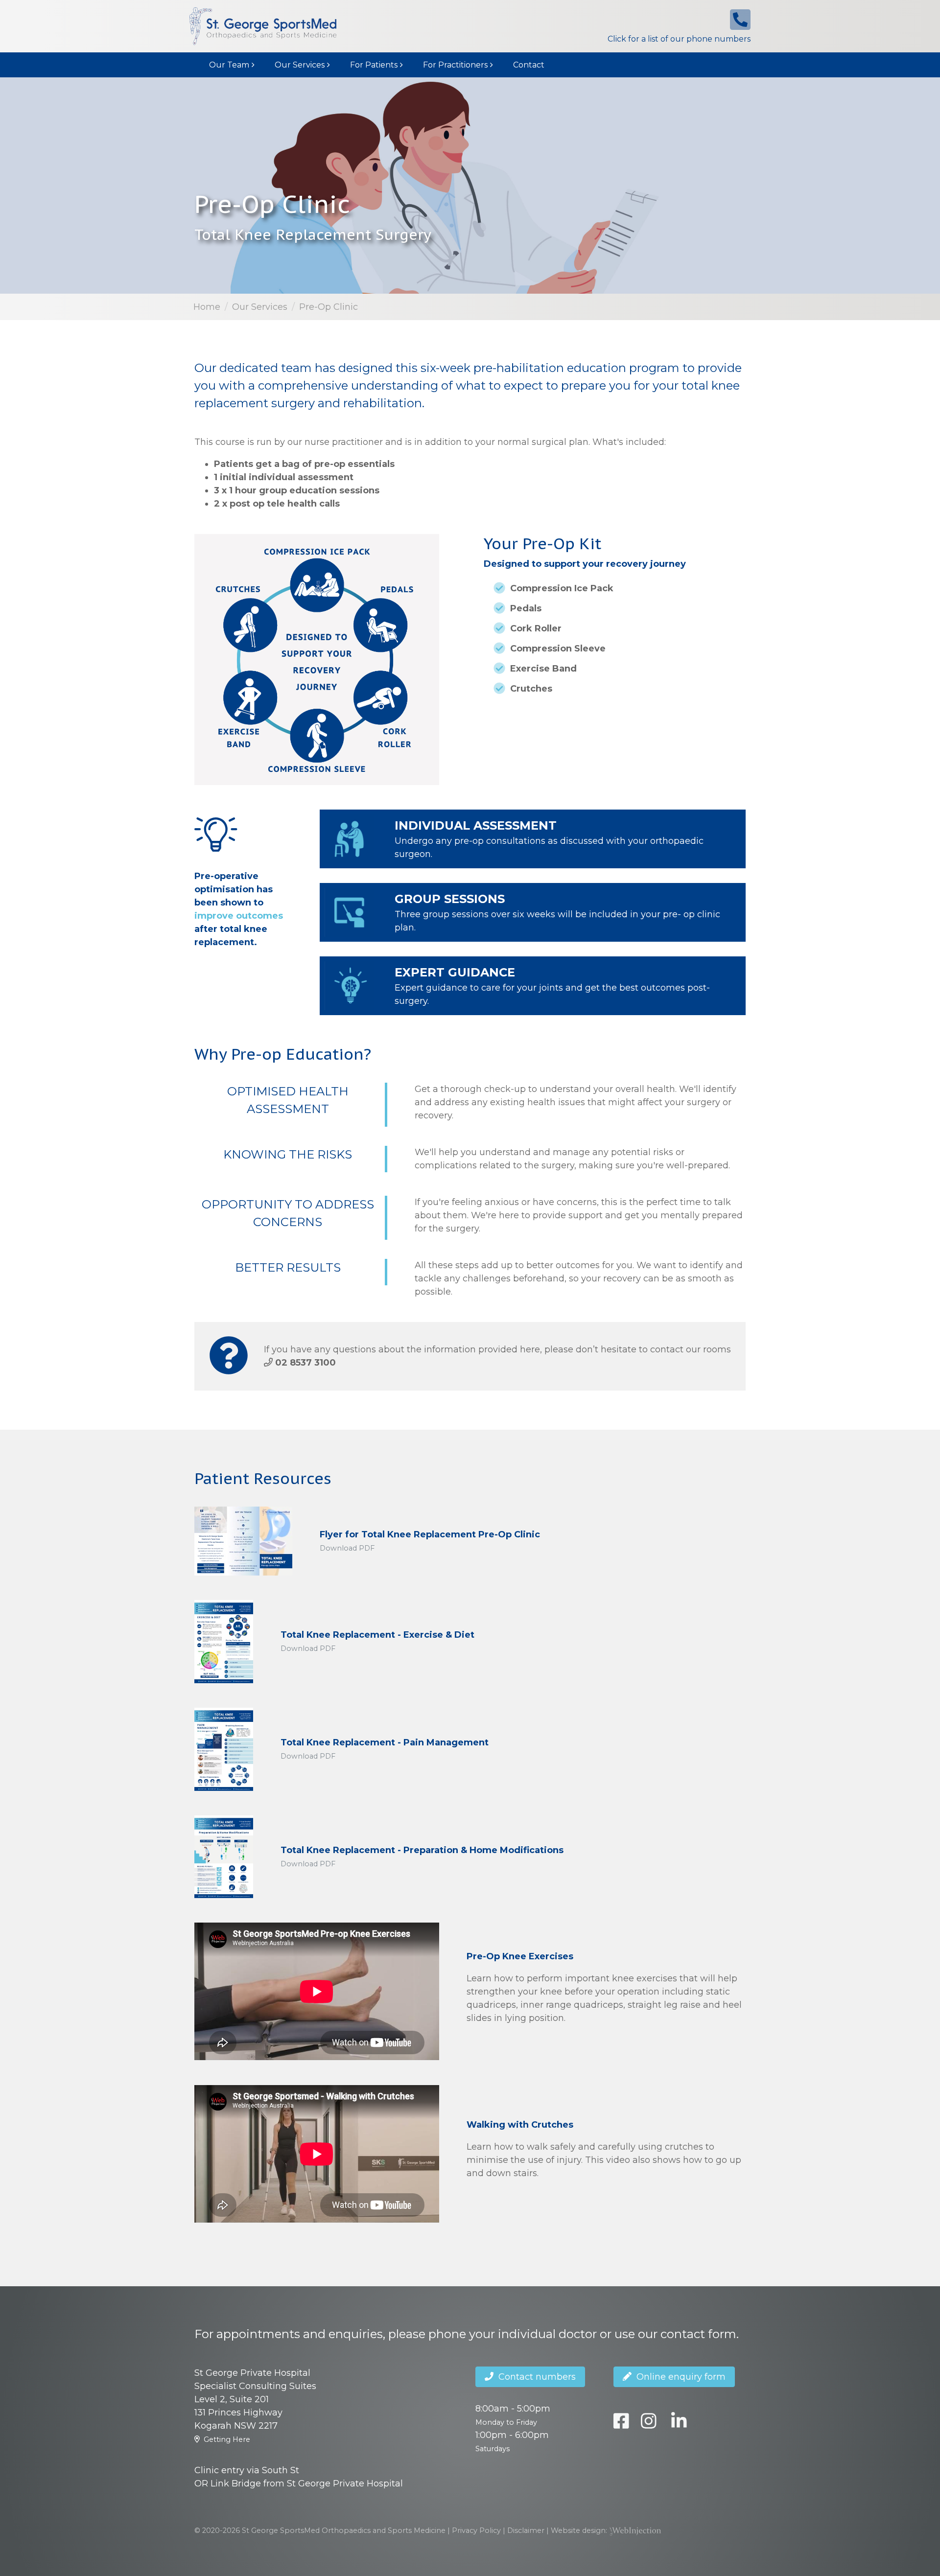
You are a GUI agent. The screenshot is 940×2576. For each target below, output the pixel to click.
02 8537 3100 (305, 1363)
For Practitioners (455, 65)
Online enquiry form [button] (679, 2377)
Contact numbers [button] (535, 2377)
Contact (529, 65)
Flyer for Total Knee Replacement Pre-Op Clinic (430, 1534)
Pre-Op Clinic (329, 307)
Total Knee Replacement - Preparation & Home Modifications (422, 1850)
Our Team (229, 65)
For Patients (374, 65)
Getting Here (227, 2439)
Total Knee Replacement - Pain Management (385, 1742)
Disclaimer (526, 2530)
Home (207, 307)
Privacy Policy (476, 2530)
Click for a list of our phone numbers (679, 39)
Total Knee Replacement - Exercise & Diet (377, 1635)
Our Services (300, 65)
